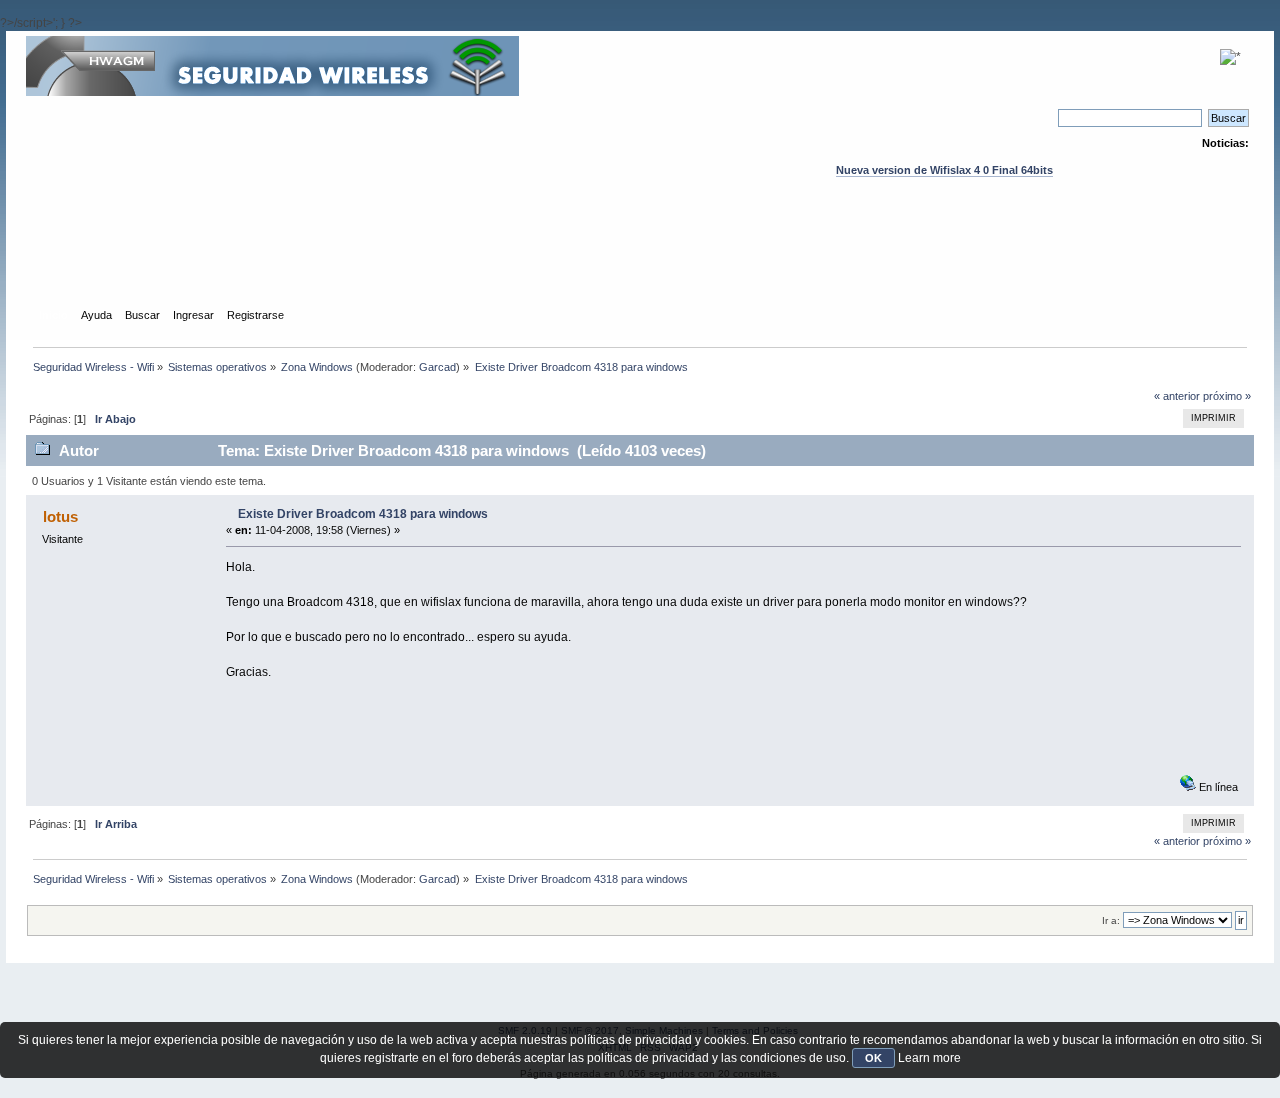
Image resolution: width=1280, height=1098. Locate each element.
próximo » (1227, 396)
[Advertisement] (640, 261)
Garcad (437, 367)
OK (873, 1058)
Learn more (929, 1058)
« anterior (1177, 396)
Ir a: (1111, 920)
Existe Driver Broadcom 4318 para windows (363, 514)
